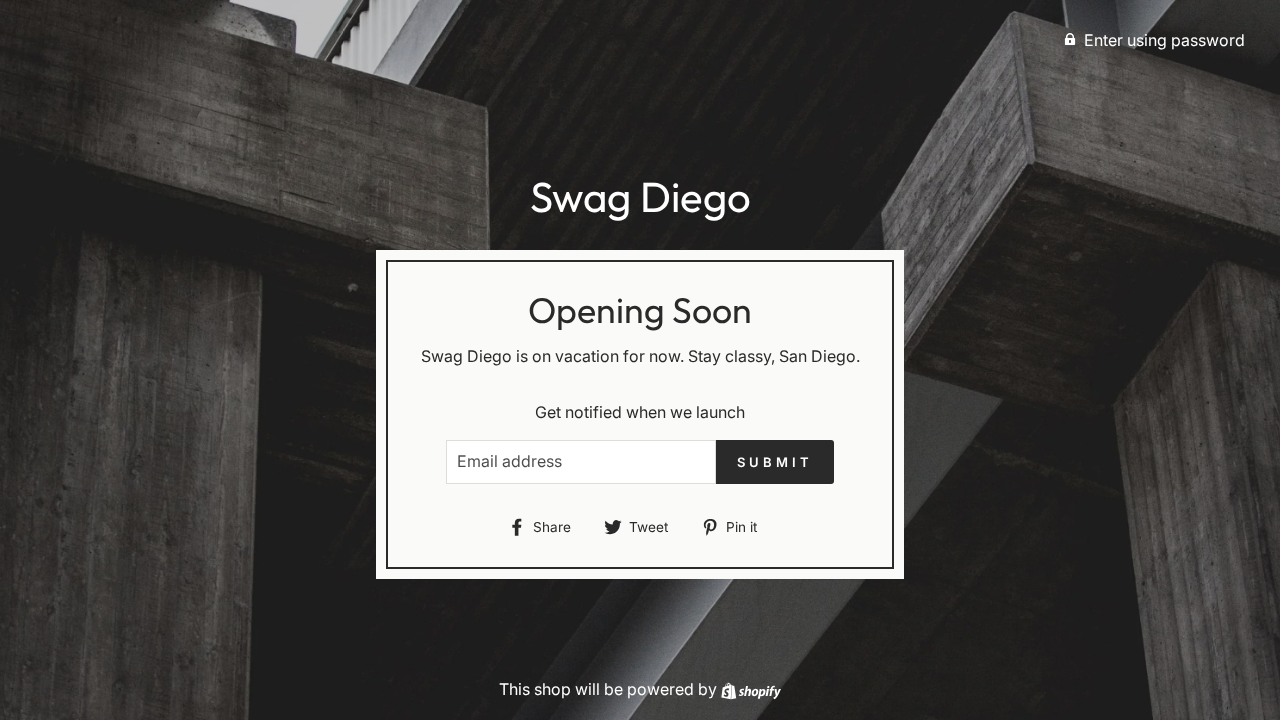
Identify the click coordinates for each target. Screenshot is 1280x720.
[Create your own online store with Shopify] (751, 689)
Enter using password (1164, 40)
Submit (774, 462)
